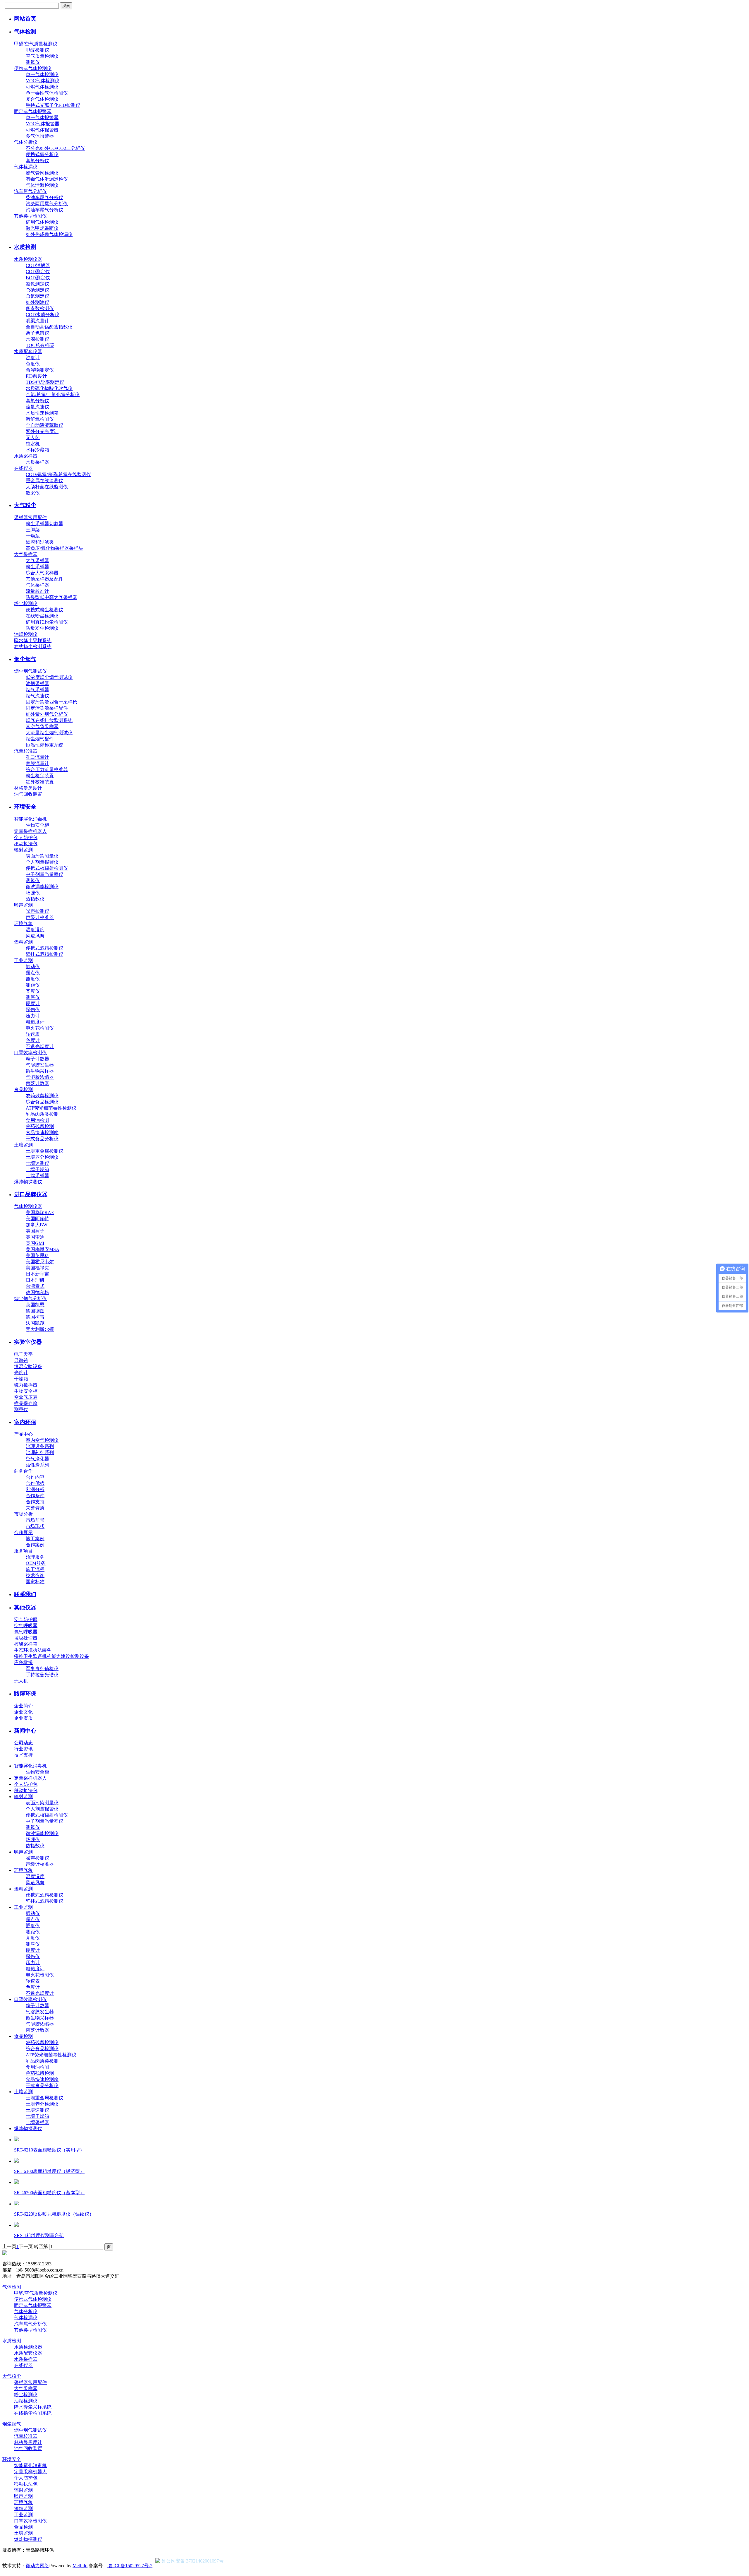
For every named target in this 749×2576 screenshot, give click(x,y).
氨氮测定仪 (37, 284)
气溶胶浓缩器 (40, 1077)
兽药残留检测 (40, 1126)
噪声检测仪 (37, 911)
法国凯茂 (35, 1323)
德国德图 (35, 1311)
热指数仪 (35, 899)
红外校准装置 (40, 782)
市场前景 (35, 1520)
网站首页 (25, 19)
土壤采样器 (37, 1176)
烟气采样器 (37, 690)
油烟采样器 (37, 683)
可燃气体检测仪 (42, 87)
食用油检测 (37, 1120)
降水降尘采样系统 (33, 640)
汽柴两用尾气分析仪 (47, 204)
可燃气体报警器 (42, 130)
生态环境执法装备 (33, 1650)
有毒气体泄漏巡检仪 (47, 179)
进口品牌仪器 (31, 1194)
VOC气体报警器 (43, 124)
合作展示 (23, 1532)
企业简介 (23, 1706)
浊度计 (33, 358)
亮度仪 (33, 991)
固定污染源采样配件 (47, 708)
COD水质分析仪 (43, 315)
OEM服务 (36, 1563)
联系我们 (25, 1594)
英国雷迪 (35, 1237)
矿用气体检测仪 (42, 222)
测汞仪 (21, 1409)
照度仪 (33, 979)
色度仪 (33, 364)
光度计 (21, 1373)
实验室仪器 (28, 1342)
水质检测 (25, 247)
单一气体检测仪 (42, 75)
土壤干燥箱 (37, 1169)
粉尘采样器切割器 (44, 524)
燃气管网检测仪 (42, 173)
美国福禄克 (37, 1268)
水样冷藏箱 (37, 450)
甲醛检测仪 (37, 50)
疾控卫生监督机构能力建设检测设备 (51, 1656)
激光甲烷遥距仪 (42, 228)
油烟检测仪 (26, 634)
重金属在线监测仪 (44, 481)
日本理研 (35, 1280)
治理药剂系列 (40, 1453)
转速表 (33, 1034)
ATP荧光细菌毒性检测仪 (51, 1108)
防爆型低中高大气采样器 (51, 597)
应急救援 (23, 1662)
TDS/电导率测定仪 (45, 382)
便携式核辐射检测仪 (47, 868)
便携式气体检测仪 (33, 68)
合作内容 (35, 1477)
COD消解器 (38, 265)
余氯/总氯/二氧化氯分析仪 (53, 394)
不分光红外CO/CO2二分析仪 (55, 148)
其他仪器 (25, 1607)
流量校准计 (37, 591)
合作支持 (35, 1502)
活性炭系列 (37, 1465)
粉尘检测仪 (26, 604)
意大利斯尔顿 (40, 1329)
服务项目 (23, 1551)
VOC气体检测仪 (43, 81)
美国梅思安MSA (43, 1249)
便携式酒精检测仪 (44, 948)
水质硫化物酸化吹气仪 (49, 388)
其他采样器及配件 (44, 579)
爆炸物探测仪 (28, 1182)
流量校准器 (26, 751)
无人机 (21, 1681)
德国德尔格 (37, 1292)
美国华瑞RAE (40, 1212)
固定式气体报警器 (33, 111)
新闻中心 (25, 1731)
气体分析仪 (26, 142)
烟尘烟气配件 (40, 739)
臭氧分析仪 (37, 161)
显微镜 (21, 1360)
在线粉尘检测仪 (42, 616)
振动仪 (33, 967)
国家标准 (35, 1582)
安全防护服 (26, 1619)
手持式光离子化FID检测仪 (53, 105)
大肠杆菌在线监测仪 (47, 487)
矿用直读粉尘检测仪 (47, 622)
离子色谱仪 (37, 333)
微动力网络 (37, 2566)
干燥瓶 (33, 536)
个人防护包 (26, 837)
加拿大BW (37, 1225)
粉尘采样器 (37, 567)
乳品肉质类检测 (42, 1114)
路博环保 (25, 1693)
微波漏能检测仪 (42, 887)
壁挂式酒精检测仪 (44, 954)
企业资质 (23, 1718)
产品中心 (23, 1434)
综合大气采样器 (42, 573)
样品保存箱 (26, 1403)
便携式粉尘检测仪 (44, 610)
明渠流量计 (37, 321)
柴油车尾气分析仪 (44, 197)
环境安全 (25, 807)
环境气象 (23, 924)
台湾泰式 (35, 1286)
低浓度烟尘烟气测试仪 (49, 677)
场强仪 (33, 893)
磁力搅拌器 (26, 1385)
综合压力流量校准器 (47, 770)
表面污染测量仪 (42, 856)
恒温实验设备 (28, 1366)
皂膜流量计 (37, 763)
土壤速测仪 (37, 1163)
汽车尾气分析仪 (30, 191)
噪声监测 (23, 905)
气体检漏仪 (26, 167)
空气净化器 (37, 1459)
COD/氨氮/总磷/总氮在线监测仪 (58, 474)
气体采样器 (37, 585)
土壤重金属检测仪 (44, 1151)
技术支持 (23, 1755)
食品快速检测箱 (42, 1133)
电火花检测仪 (40, 1028)
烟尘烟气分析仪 (30, 1299)
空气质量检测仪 (42, 56)
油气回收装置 (28, 794)
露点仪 (33, 973)
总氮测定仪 (37, 296)
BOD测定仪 (38, 278)
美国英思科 (37, 1256)
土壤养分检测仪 (42, 1157)
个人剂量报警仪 (42, 862)
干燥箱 (21, 1379)
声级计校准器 (40, 917)
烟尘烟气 (25, 659)
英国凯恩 (35, 1305)
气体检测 (25, 31)
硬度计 (33, 1003)
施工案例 (35, 1539)
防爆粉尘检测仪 (42, 628)
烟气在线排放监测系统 (49, 720)
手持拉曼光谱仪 (42, 1675)
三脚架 (33, 530)
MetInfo (80, 2566)
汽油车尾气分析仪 (44, 210)
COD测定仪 (38, 272)
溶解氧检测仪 (40, 419)
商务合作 (23, 1471)
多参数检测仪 (40, 308)
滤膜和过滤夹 (40, 542)
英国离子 (35, 1231)
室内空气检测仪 (42, 1440)
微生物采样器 (40, 1071)
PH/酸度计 (36, 376)
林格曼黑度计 (28, 788)
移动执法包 (26, 844)
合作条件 (35, 1496)
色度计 (33, 1040)
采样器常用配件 (30, 517)
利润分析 (35, 1489)
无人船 (33, 438)
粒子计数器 (37, 1059)
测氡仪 (33, 62)
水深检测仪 (37, 339)
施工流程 (35, 1569)
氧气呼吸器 (26, 1632)
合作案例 (35, 1545)
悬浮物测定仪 (40, 370)
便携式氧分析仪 (42, 154)
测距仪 (33, 985)
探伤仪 (33, 1010)
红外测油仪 (37, 302)
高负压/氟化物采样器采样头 (54, 548)
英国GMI (35, 1243)
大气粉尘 (25, 505)
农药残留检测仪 (42, 1096)
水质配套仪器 (28, 351)
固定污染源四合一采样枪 (51, 702)
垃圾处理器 (26, 1638)
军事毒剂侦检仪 (42, 1669)
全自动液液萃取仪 (44, 425)
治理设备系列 (40, 1446)
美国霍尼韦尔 (40, 1262)
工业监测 (23, 960)
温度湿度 (35, 930)
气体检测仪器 (28, 1206)
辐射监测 (23, 850)
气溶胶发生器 (40, 1065)
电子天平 (23, 1354)
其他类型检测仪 (30, 216)
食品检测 (23, 1090)
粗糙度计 (35, 1022)
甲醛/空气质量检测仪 (36, 44)
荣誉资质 (35, 1508)
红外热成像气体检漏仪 (49, 234)
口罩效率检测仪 (30, 1053)
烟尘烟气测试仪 (30, 671)
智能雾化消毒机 (30, 819)
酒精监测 (23, 942)
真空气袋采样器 (42, 726)
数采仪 (33, 493)
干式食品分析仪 (42, 1139)
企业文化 (23, 1712)
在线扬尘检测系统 (33, 647)
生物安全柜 (37, 825)
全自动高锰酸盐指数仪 (49, 327)
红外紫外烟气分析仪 (47, 714)
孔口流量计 (37, 757)
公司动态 (23, 1743)
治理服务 (35, 1557)
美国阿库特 (37, 1219)
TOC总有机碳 (40, 345)
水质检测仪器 (28, 259)
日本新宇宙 (37, 1274)
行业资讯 (23, 1749)
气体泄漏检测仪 (42, 185)
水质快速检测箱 (42, 413)
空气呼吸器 (26, 1626)
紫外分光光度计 (42, 431)
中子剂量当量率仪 (44, 874)
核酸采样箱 (26, 1644)
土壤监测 (23, 1145)
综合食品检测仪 (42, 1102)
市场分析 (23, 1514)
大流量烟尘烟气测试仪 (49, 733)
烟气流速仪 (37, 696)
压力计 (33, 1016)
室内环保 (25, 1422)
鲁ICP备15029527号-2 (130, 2566)
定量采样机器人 (30, 831)
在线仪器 (23, 468)
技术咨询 (35, 1575)
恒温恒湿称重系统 (44, 745)
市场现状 (35, 1526)
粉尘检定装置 (40, 776)
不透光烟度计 (40, 1046)
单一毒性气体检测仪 (47, 93)
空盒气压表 (26, 1397)
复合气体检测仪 (42, 99)
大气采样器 (26, 554)
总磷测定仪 (37, 290)
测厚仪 (33, 997)
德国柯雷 (35, 1317)
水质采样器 (26, 456)
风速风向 (35, 936)
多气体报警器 (40, 136)
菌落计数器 (37, 1083)
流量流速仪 (37, 407)
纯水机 (33, 444)
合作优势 (35, 1483)
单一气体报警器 (42, 118)
